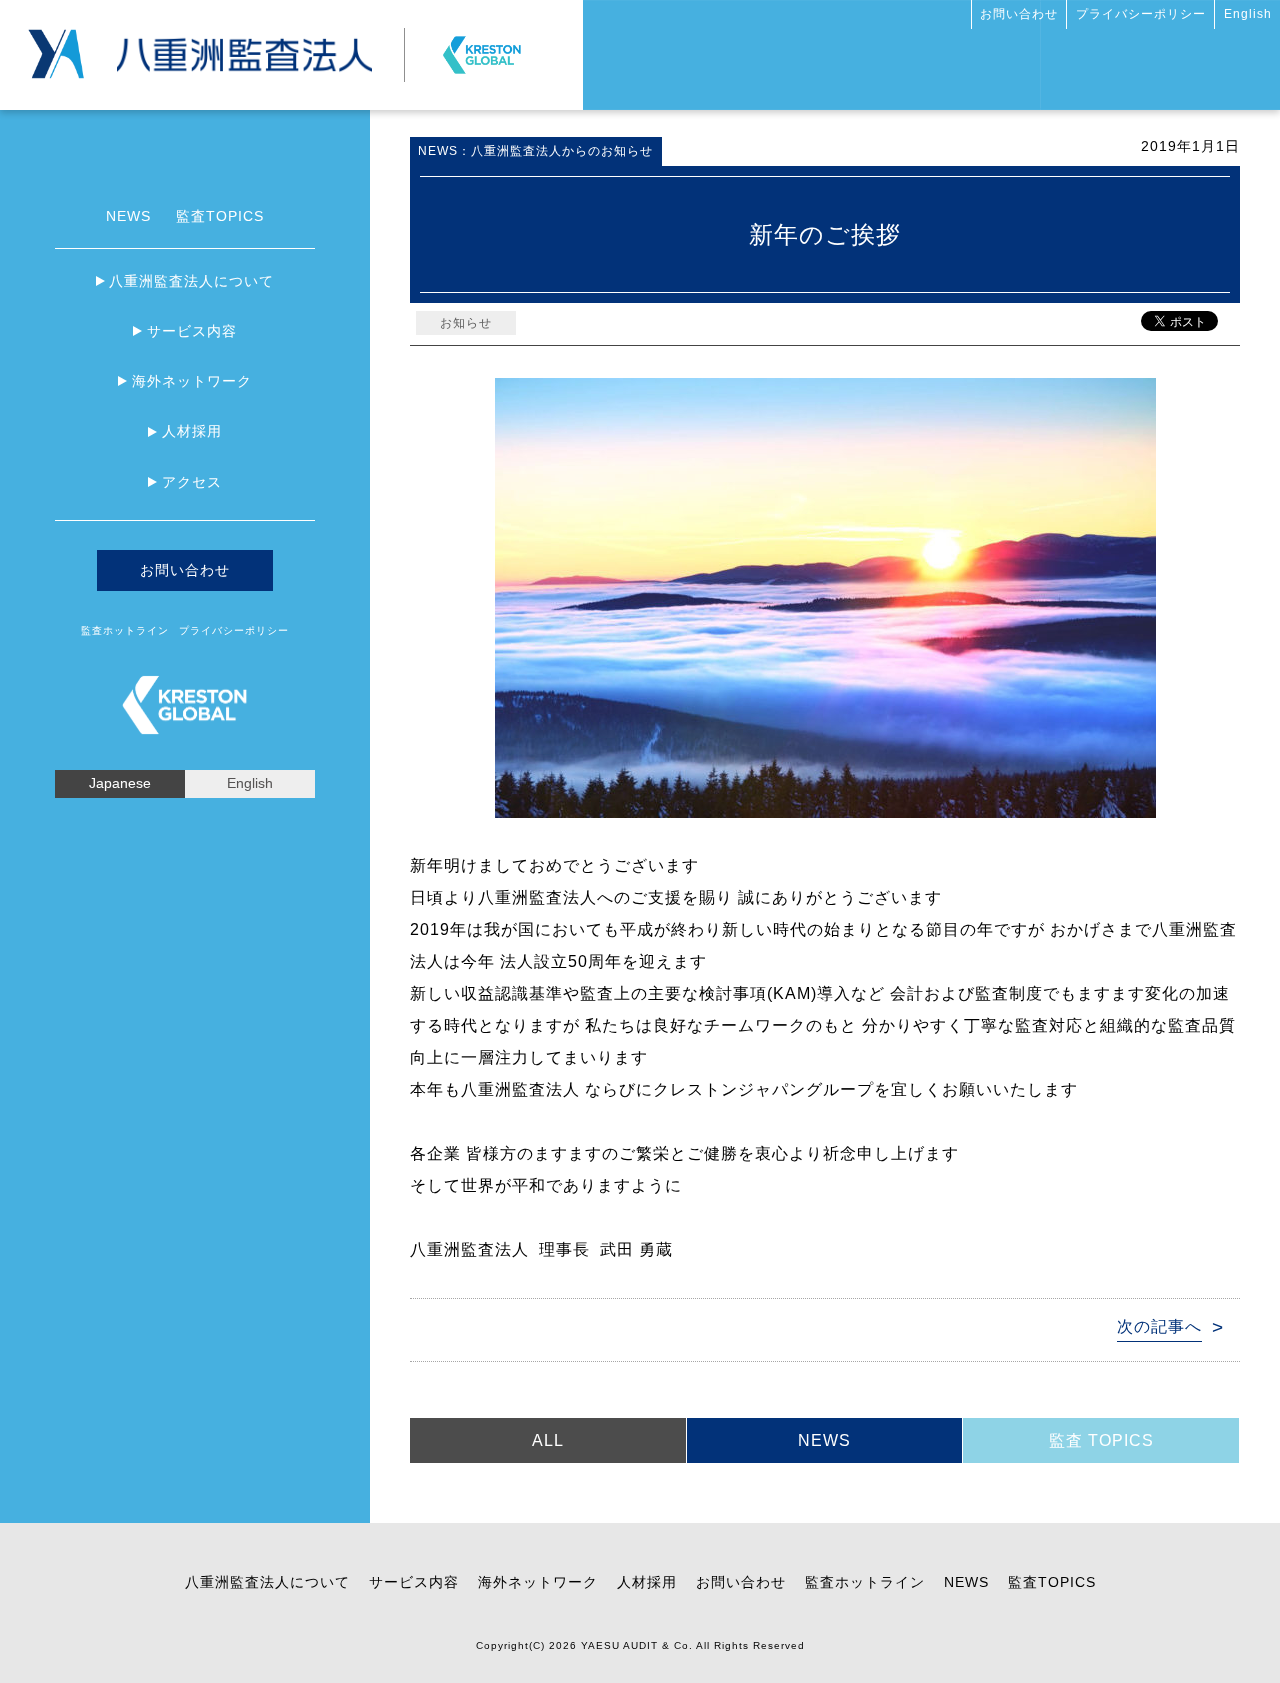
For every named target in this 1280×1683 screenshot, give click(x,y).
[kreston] (482, 46)
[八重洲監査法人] (244, 45)
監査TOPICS (220, 216)
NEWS (128, 216)
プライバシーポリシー (1141, 14)
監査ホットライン (125, 630)
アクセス (192, 482)
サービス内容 (192, 331)
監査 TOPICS (1101, 1440)
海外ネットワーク (192, 381)
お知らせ (466, 323)
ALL (548, 1440)
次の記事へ (1159, 1326)
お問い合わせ (1019, 14)
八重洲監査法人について (191, 281)
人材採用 (192, 431)
